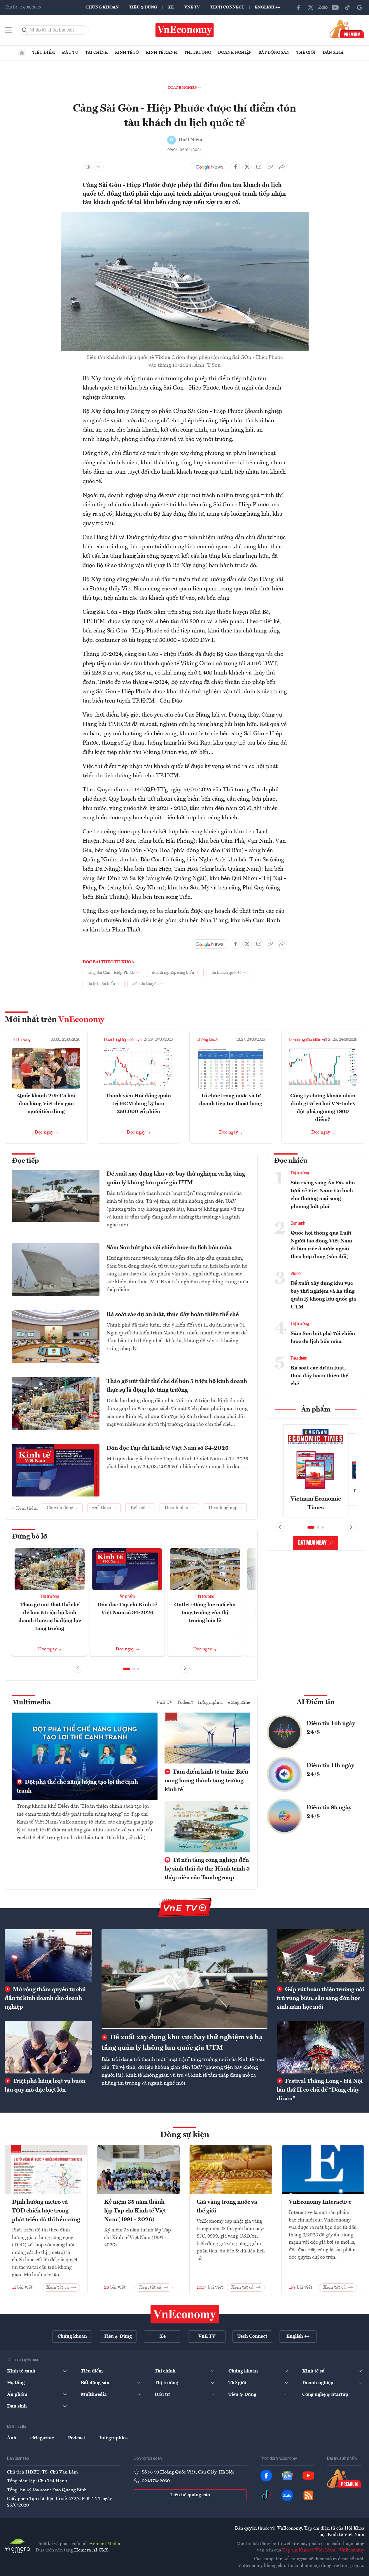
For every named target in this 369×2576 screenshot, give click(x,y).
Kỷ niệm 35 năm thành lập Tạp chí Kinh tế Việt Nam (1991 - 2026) (135, 2211)
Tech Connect (227, 7)
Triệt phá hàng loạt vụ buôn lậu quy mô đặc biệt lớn (45, 2086)
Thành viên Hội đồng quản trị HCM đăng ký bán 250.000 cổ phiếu (138, 1104)
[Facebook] (298, 7)
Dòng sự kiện (185, 2135)
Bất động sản (274, 53)
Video (296, 1274)
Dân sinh (333, 53)
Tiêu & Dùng (143, 7)
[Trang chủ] (22, 53)
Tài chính (97, 53)
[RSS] (308, 2495)
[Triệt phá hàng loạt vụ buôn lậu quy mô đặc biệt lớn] (48, 2047)
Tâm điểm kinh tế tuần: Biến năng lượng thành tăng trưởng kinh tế (206, 1781)
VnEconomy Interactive (320, 2202)
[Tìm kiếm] (25, 30)
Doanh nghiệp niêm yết (124, 1040)
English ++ (267, 7)
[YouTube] (335, 7)
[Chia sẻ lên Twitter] (247, 167)
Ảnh (12, 2438)
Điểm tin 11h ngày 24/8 (330, 1770)
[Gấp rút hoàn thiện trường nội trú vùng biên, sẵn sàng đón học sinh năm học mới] (321, 1956)
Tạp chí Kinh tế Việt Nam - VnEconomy (323, 2550)
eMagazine (239, 1703)
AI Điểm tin (316, 1702)
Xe (171, 7)
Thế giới (306, 53)
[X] (311, 7)
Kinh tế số (127, 53)
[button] (127, 1669)
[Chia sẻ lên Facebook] (235, 167)
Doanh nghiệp (235, 53)
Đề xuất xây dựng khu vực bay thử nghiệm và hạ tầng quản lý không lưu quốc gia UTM (176, 1179)
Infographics (211, 1703)
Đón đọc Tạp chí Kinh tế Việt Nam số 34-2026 (167, 1448)
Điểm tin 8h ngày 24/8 (329, 1812)
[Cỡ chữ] (99, 167)
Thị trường (197, 53)
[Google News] (360, 7)
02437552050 (156, 2481)
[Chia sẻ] (282, 167)
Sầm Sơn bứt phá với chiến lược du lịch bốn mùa (169, 1248)
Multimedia (31, 1703)
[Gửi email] (259, 167)
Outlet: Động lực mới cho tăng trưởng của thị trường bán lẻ (205, 1613)
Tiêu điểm (44, 53)
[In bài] (87, 167)
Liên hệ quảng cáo (190, 2495)
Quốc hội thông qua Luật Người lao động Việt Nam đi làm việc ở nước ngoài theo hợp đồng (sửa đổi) (321, 1245)
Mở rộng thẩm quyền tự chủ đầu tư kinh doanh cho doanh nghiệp (45, 1998)
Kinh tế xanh (161, 53)
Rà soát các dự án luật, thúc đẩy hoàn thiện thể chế (173, 1315)
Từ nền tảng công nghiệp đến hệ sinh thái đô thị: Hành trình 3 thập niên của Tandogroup (207, 1869)
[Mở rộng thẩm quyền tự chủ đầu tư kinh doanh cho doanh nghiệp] (48, 1956)
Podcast (185, 1703)
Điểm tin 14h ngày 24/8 (331, 1728)
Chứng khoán (102, 7)
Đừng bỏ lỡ (30, 1537)
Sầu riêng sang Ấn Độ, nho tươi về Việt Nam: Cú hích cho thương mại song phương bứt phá (323, 1195)
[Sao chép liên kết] (270, 167)
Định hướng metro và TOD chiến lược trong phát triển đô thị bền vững (46, 2211)
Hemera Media (105, 2544)
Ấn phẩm (127, 1597)
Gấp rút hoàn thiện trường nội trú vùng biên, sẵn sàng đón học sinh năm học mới (320, 1998)
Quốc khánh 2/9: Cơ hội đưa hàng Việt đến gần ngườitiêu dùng (46, 1104)
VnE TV (192, 7)
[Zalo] (323, 7)
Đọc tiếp (25, 1161)
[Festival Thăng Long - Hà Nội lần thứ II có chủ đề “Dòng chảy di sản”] (321, 2047)
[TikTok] (347, 7)
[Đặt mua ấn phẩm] (347, 29)
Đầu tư (70, 53)
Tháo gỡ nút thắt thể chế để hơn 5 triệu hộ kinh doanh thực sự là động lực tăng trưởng (177, 1386)
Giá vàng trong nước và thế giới (227, 2207)
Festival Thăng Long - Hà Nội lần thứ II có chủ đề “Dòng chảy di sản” (320, 2090)
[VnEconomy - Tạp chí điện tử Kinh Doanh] (185, 2314)
